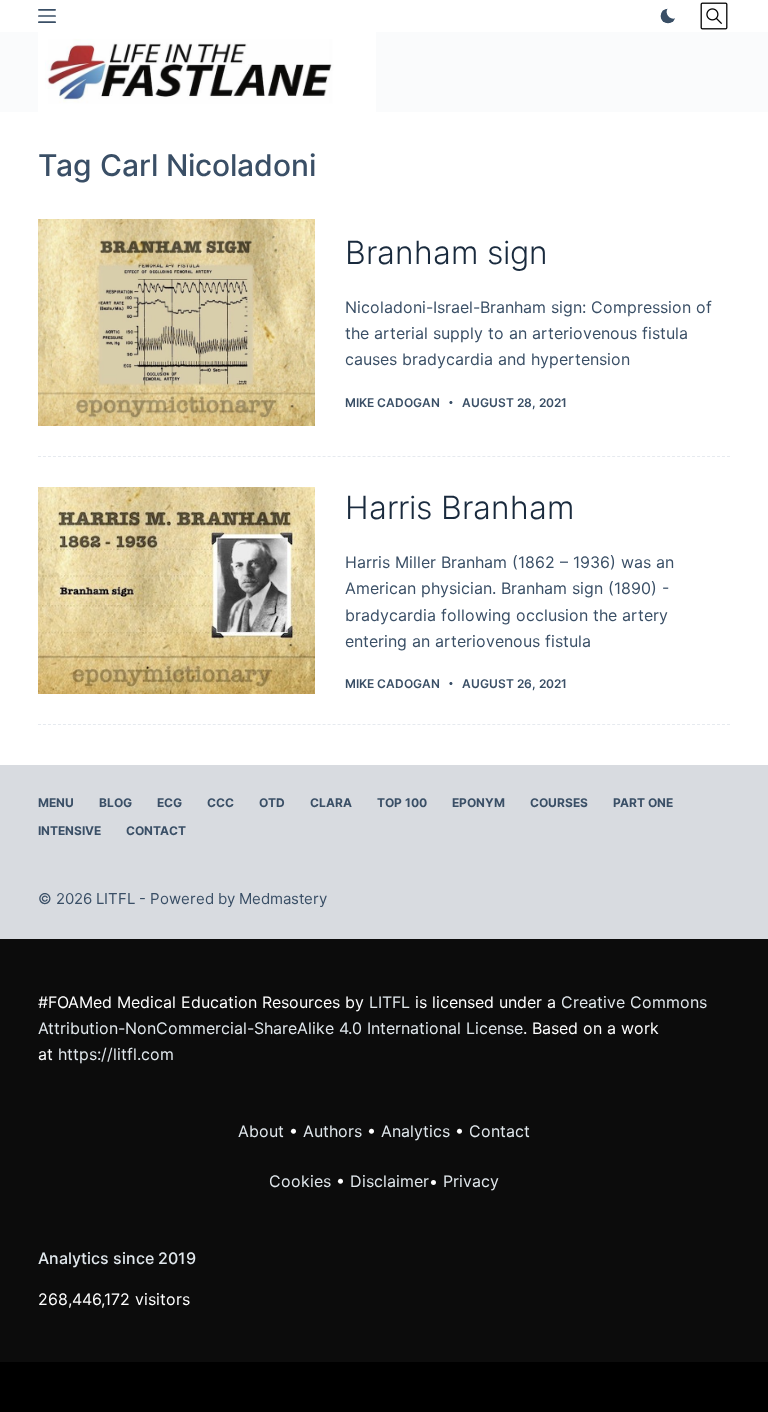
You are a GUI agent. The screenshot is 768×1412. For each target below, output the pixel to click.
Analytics (415, 1131)
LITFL (389, 1002)
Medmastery (283, 898)
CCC (220, 802)
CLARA (331, 802)
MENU (56, 802)
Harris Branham (459, 507)
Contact (156, 830)
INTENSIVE (69, 830)
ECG (169, 802)
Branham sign (446, 252)
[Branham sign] (176, 322)
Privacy (471, 1181)
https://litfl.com (116, 1054)
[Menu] (47, 16)
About (261, 1131)
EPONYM (478, 802)
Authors (332, 1131)
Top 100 (402, 802)
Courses (559, 802)
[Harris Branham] (176, 590)
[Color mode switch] (664, 16)
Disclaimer (389, 1181)
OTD (272, 802)
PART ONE (643, 802)
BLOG (115, 802)
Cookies (302, 1181)
